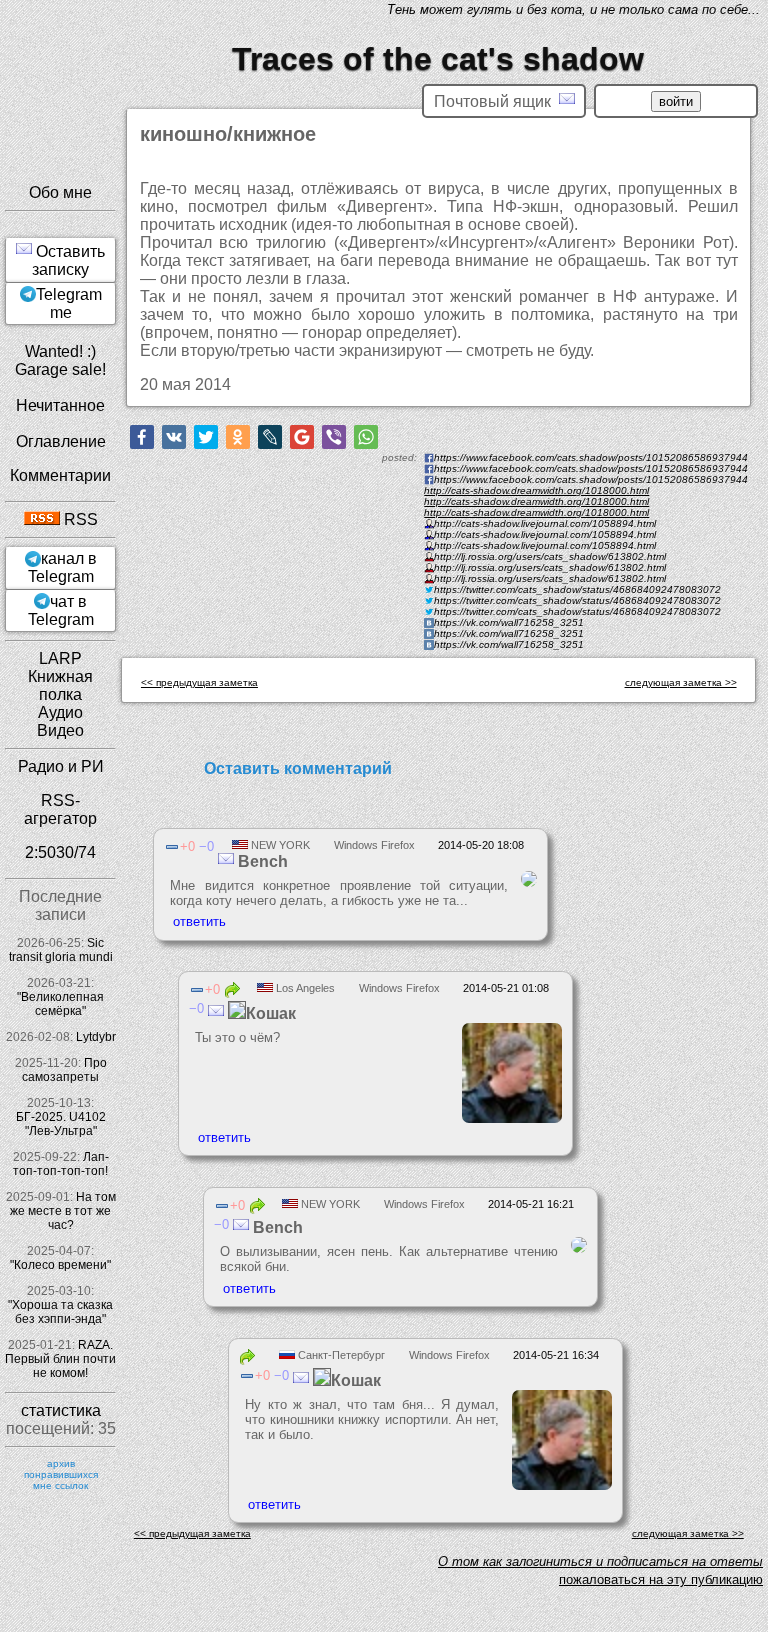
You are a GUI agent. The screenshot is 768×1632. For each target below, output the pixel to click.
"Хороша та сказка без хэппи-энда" (60, 1312)
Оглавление (61, 441)
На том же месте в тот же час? (63, 1211)
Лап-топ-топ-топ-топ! (61, 1164)
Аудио (60, 712)
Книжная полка (60, 685)
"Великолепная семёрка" (60, 1004)
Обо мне (60, 192)
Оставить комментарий (298, 768)
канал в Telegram (62, 567)
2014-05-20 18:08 (481, 845)
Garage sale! (60, 369)
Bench (261, 861)
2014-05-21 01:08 (506, 988)
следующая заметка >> (681, 682)
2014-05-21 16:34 (556, 1355)
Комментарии (60, 475)
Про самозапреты (64, 1070)
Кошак (271, 1013)
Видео (60, 730)
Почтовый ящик (496, 101)
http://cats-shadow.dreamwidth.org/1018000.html (536, 490)
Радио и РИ (61, 766)
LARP (60, 658)
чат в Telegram (61, 610)
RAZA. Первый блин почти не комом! (60, 1359)
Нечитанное (60, 405)
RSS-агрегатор (60, 809)
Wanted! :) (60, 351)
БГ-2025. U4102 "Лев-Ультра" (61, 1124)
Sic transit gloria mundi (61, 950)
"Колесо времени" (60, 1265)
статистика (61, 1410)
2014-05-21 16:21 (531, 1204)
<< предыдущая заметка (199, 682)
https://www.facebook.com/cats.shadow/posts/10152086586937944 (591, 479)
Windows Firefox (374, 845)
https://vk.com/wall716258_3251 (509, 644)
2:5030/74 (60, 852)
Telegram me (69, 303)
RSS (79, 519)
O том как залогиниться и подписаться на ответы (600, 1561)
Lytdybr (96, 1037)
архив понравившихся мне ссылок (61, 1474)
